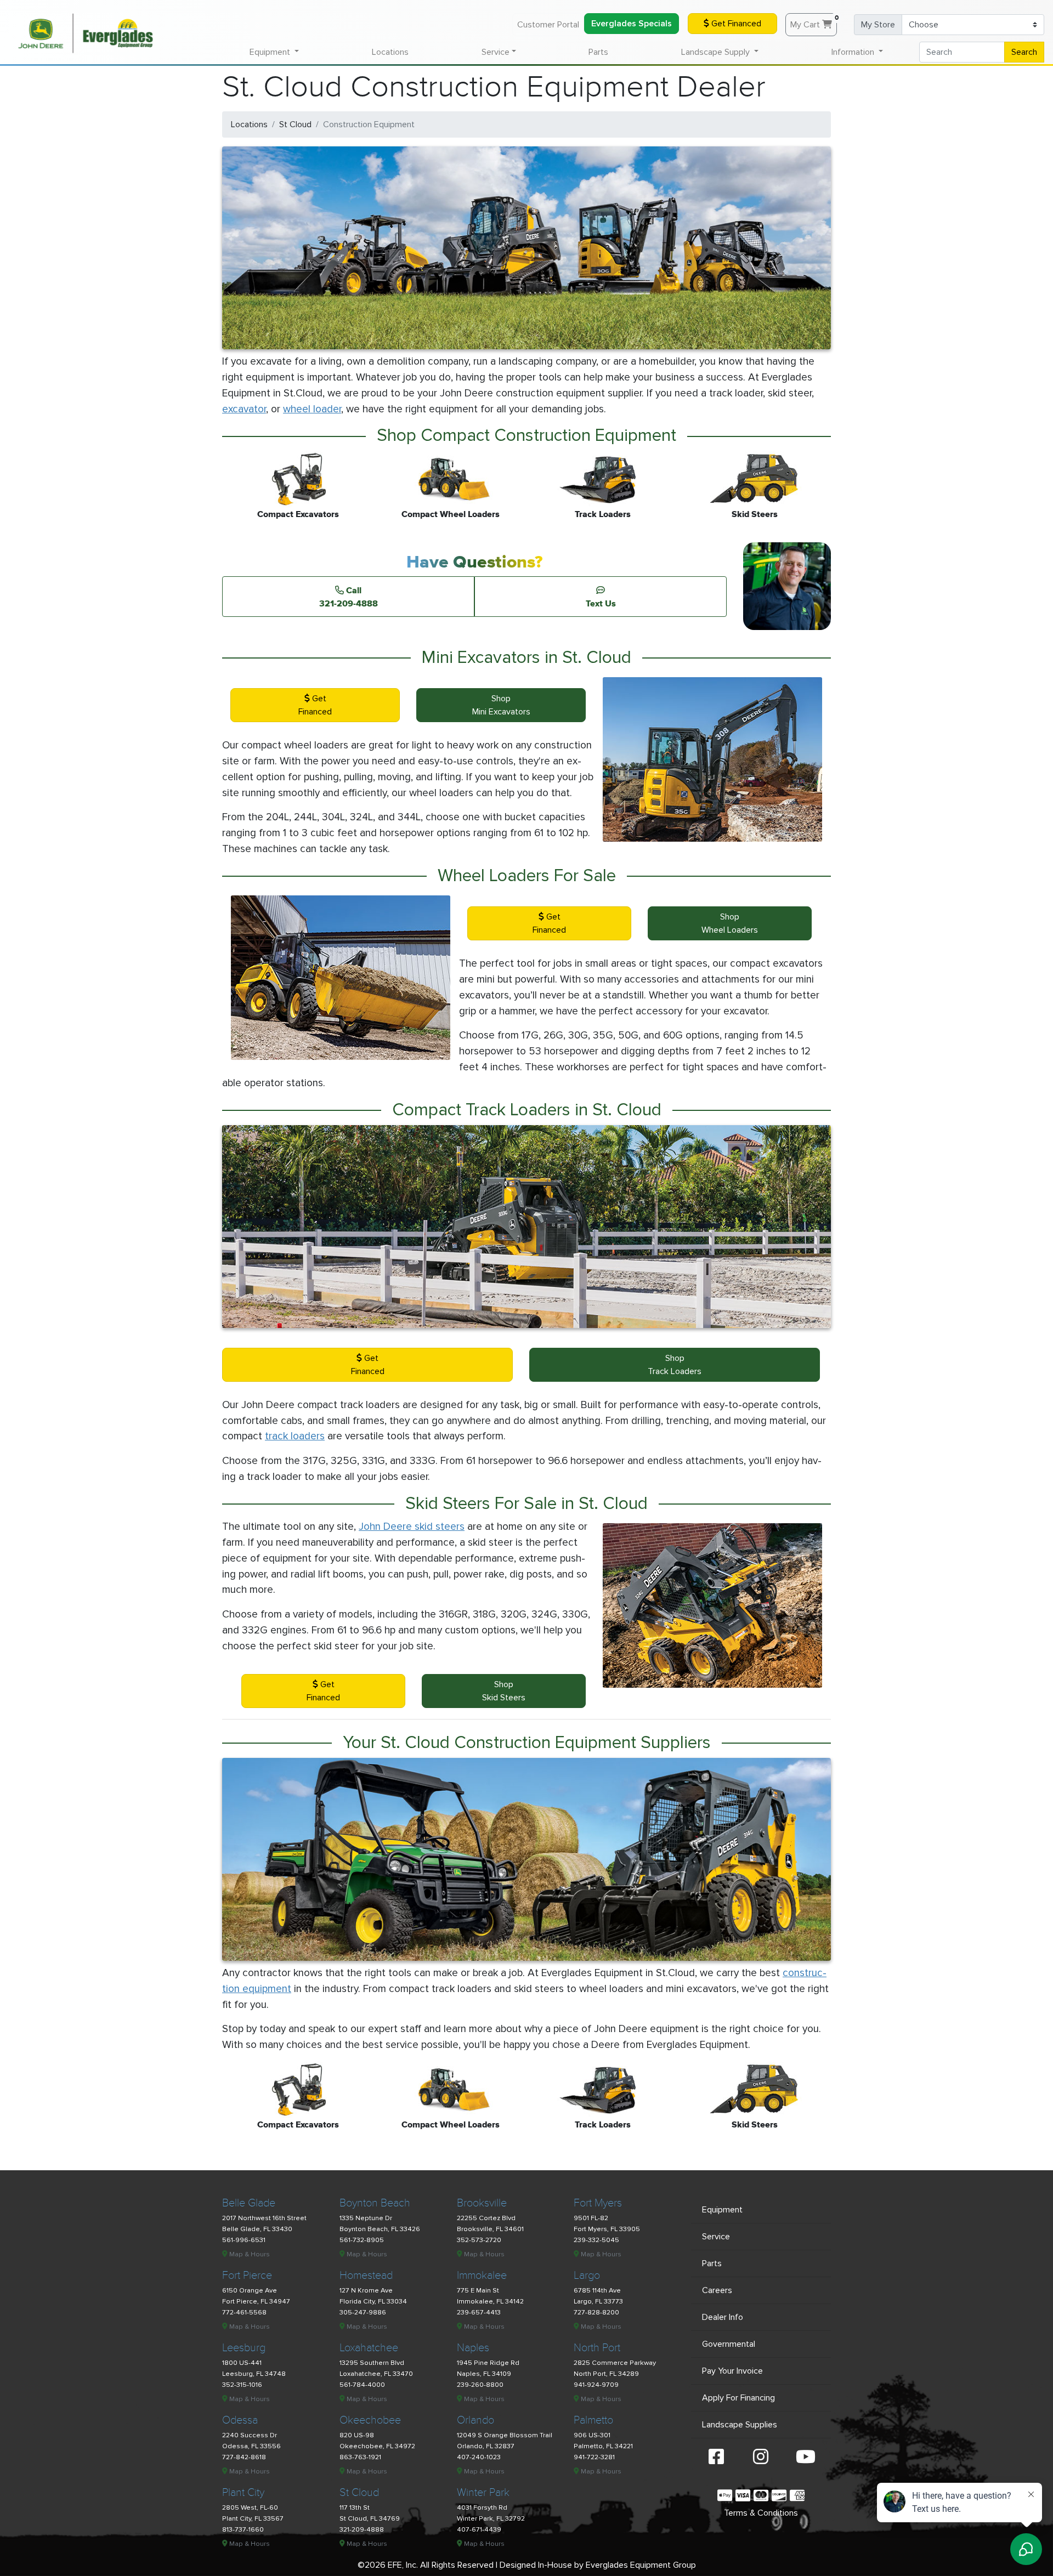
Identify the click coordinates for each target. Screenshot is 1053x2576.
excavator (244, 409)
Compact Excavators (298, 514)
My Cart (814, 22)
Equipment (722, 2210)
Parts (598, 52)
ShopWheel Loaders (730, 923)
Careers (717, 2290)
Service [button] (496, 52)
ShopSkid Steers (504, 1691)
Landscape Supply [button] (717, 52)
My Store (878, 25)
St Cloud (295, 124)
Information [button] (854, 52)
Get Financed (735, 24)
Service (716, 2237)
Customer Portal (548, 25)
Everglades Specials (632, 24)
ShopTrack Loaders (675, 1365)
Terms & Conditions (761, 2513)
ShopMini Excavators (501, 705)
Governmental (729, 2344)
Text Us (601, 603)
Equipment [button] (271, 52)
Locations (390, 52)
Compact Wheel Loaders (451, 514)
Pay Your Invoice (732, 2371)
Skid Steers (755, 514)
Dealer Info (723, 2317)
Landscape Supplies (740, 2425)
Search (1024, 52)
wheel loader (312, 409)
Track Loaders (603, 514)
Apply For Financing (738, 2398)
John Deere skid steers (412, 1527)
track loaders (295, 1436)
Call (349, 597)
